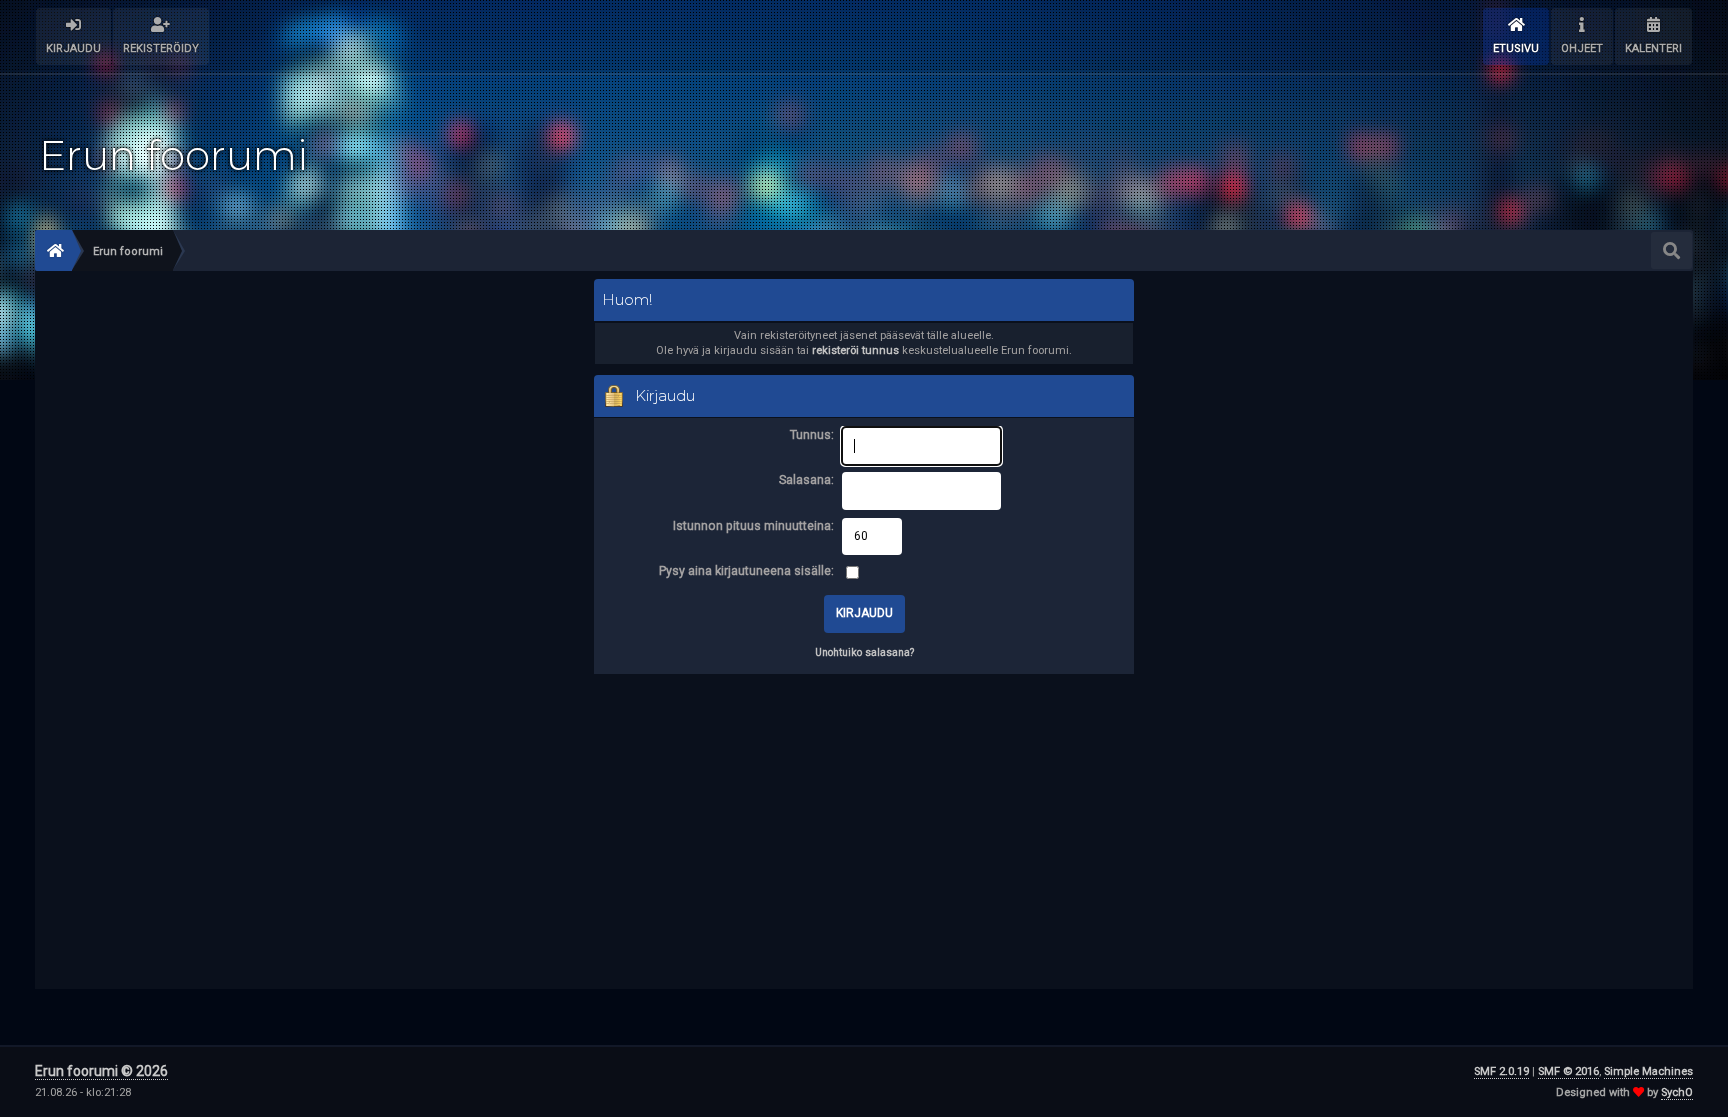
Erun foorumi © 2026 (101, 1071)
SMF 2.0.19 (1501, 1071)
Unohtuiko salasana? (864, 652)
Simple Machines (1648, 1071)
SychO (1677, 1092)
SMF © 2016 (1568, 1071)
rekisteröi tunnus (855, 350)
